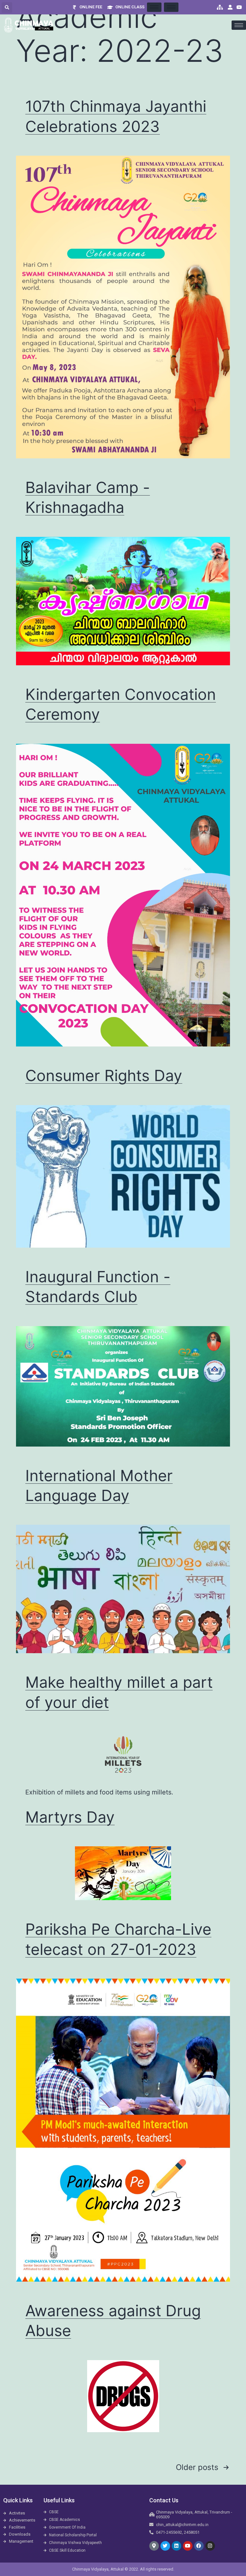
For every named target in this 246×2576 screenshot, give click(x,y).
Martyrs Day (70, 1817)
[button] (7, 8)
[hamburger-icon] (154, 7)
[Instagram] (210, 2546)
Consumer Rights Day (104, 1075)
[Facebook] (199, 2546)
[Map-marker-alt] (154, 2546)
